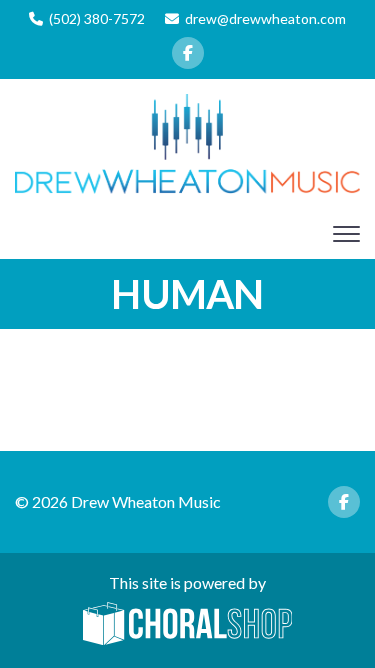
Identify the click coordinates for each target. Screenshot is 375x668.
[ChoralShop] (188, 625)
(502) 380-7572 (97, 18)
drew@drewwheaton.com (265, 18)
